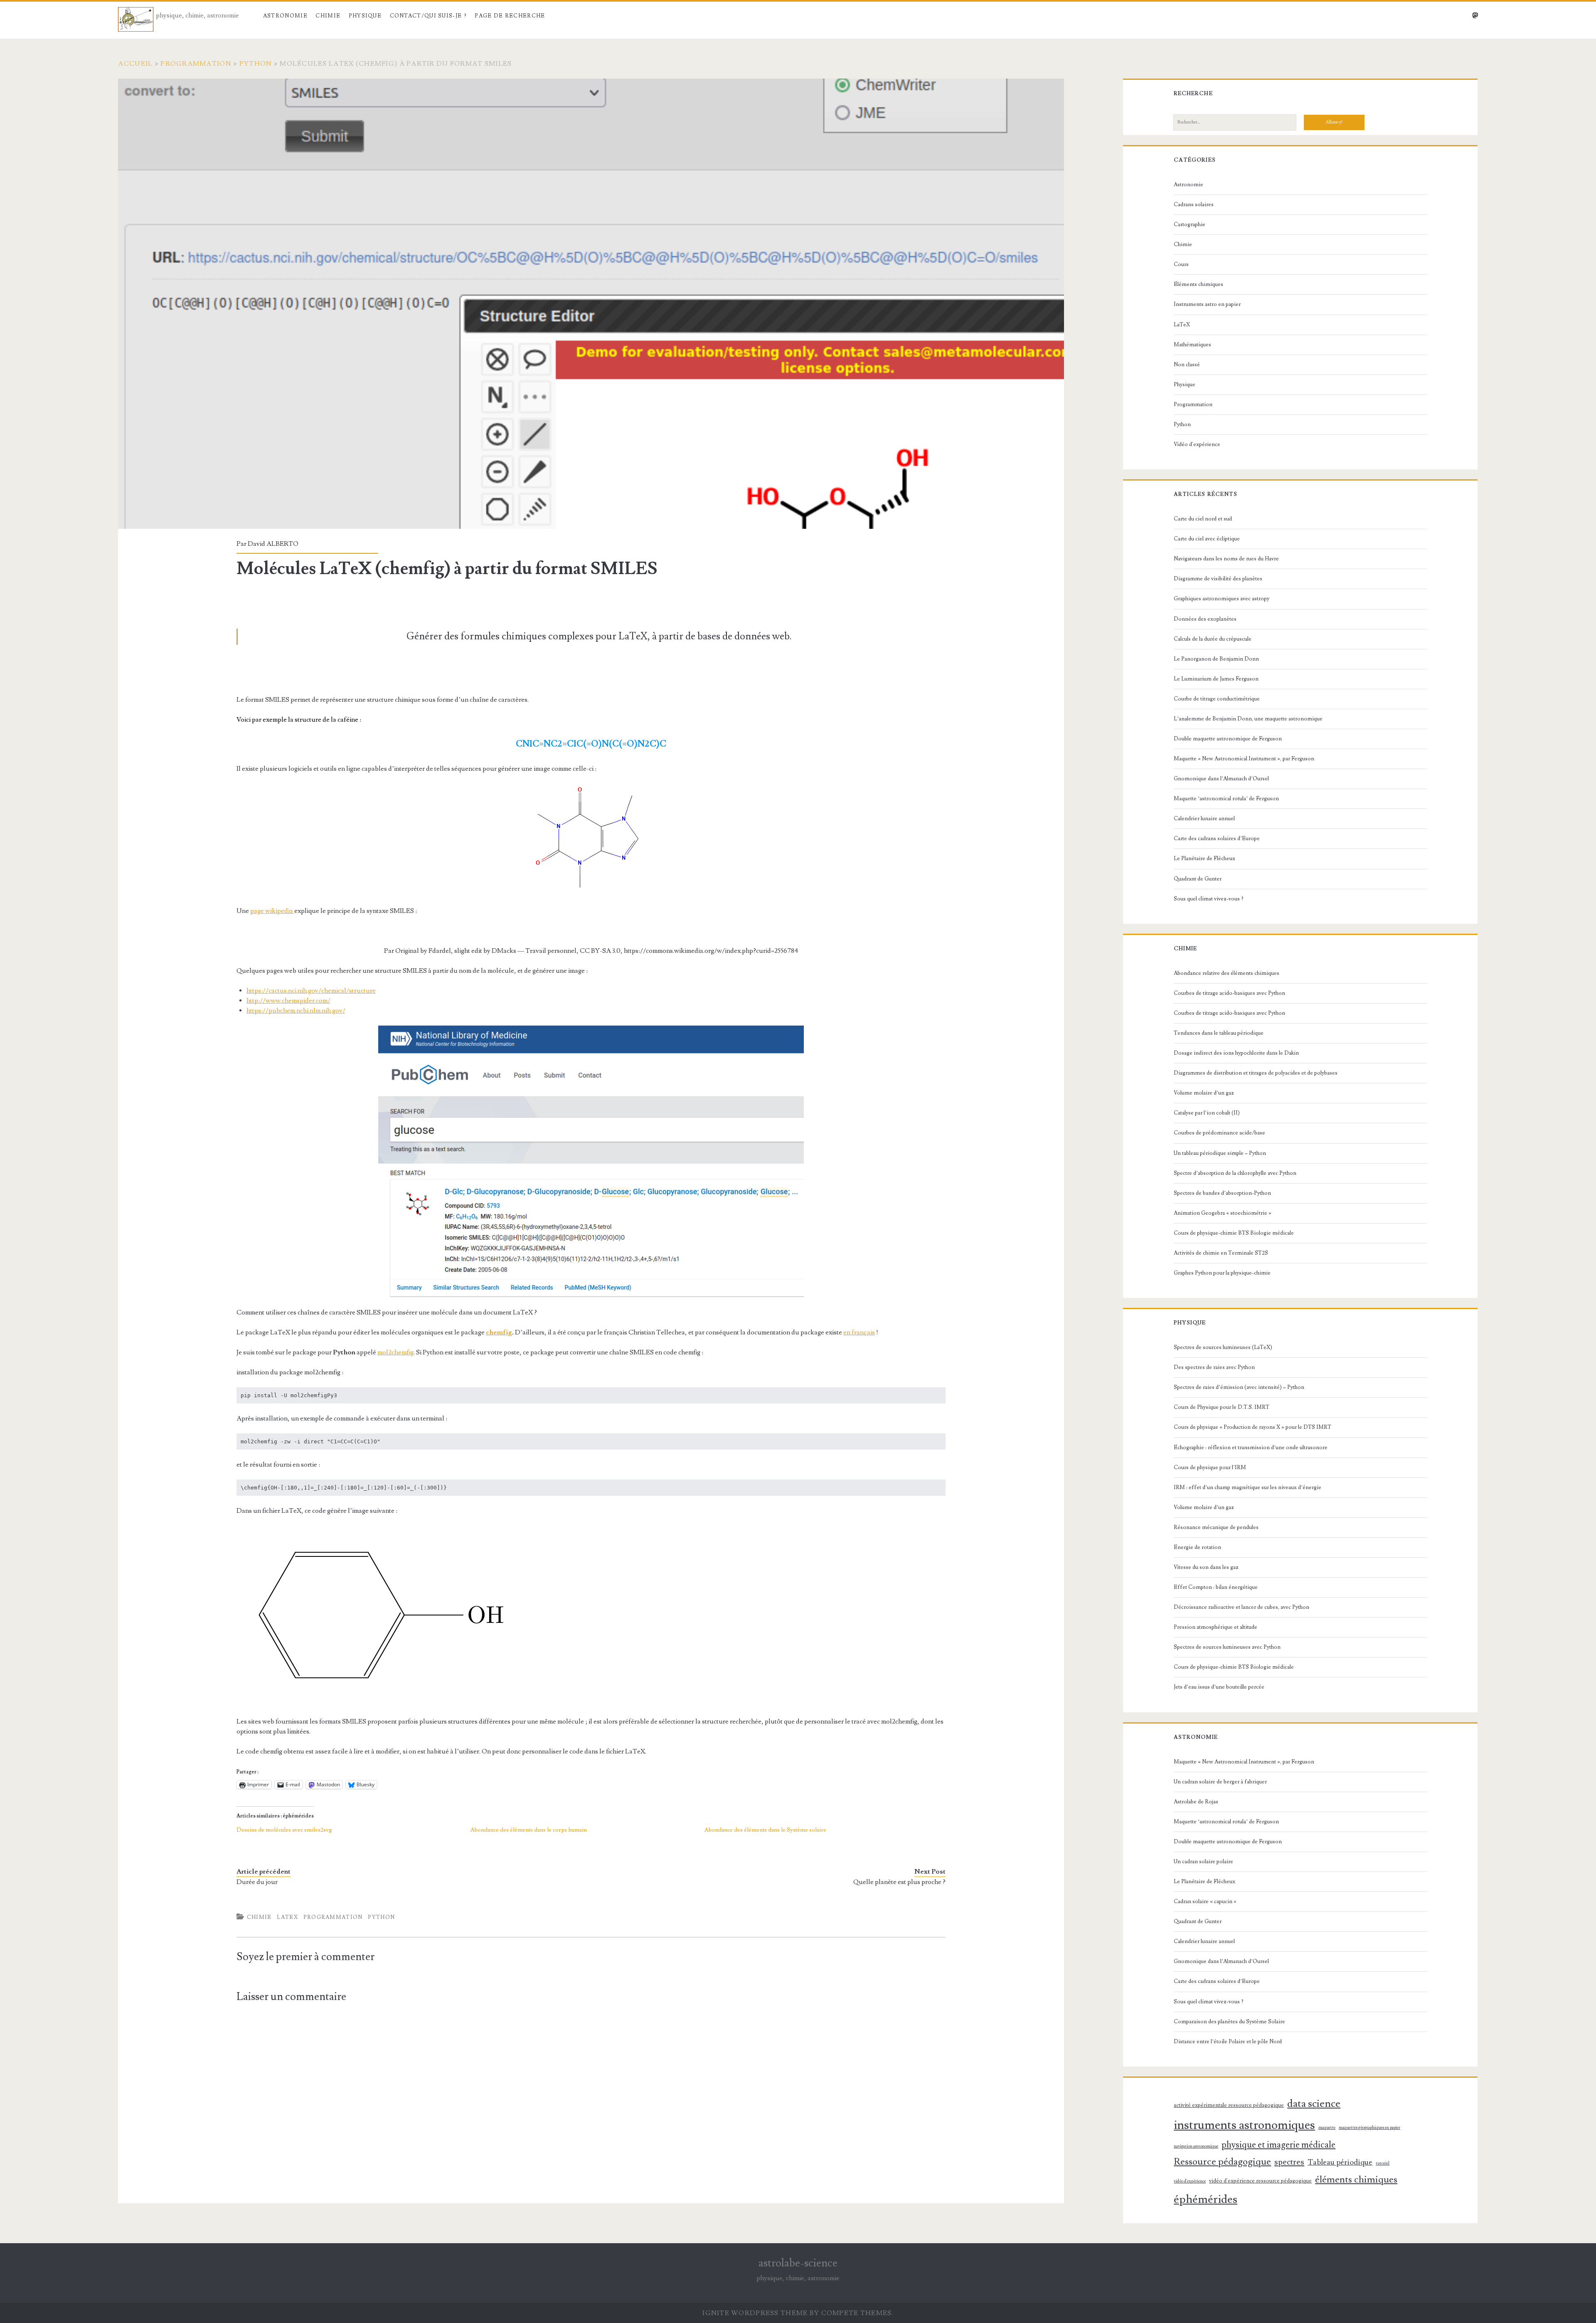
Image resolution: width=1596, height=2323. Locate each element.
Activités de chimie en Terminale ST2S (1221, 1253)
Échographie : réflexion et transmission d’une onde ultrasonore (1251, 1448)
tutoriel (1383, 2163)
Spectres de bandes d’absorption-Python (1222, 1193)
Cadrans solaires (1194, 205)
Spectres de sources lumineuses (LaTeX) (1223, 1347)
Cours (1181, 264)
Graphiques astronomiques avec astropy (1222, 599)
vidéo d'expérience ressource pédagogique (1260, 2181)
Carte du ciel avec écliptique (1207, 539)
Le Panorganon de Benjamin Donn (1216, 659)
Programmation (196, 64)
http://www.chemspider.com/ (288, 1001)
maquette (1327, 2128)
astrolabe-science (798, 2263)
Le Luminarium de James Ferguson (1216, 679)
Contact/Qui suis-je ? (428, 16)
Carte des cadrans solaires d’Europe (1217, 838)
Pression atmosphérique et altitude (1215, 1627)
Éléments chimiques (1198, 284)
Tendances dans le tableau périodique (1219, 1033)
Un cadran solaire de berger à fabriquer (1220, 1782)
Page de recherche (510, 16)
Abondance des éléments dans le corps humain (529, 1830)
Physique (365, 16)
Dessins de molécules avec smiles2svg (284, 1830)
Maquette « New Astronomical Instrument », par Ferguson (1244, 759)
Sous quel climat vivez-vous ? (1209, 899)
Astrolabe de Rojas (1196, 1802)
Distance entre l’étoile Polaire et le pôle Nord (1228, 2042)
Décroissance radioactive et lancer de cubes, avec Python (1241, 1607)
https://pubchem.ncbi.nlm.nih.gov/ (296, 1011)
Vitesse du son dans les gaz (1206, 1567)
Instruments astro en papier (1207, 304)
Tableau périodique (1340, 2162)
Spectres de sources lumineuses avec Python (1227, 1647)
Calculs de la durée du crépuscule (1213, 639)
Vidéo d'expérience (1197, 444)
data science (1314, 2104)
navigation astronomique (1196, 2146)
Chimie (328, 16)
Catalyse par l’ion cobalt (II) (1207, 1113)
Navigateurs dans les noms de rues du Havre (1226, 559)
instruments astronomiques (1244, 2125)
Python (256, 64)
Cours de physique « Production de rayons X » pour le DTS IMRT (1252, 1427)
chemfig (499, 1332)
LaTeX (287, 1917)
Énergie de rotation (1197, 1547)
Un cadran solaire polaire (1203, 1862)
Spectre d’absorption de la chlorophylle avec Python (1235, 1173)
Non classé (1187, 365)
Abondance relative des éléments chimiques (1227, 973)
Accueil (135, 64)
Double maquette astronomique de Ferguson (1228, 739)
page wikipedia (272, 911)
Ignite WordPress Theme (755, 2313)
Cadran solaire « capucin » (1205, 1901)
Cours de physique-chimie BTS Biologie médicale (1234, 1233)
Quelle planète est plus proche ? (899, 1882)
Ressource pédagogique (1222, 2162)
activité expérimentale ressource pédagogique (1229, 2105)
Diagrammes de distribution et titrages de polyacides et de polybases (1256, 1073)
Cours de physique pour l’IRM (1210, 1467)
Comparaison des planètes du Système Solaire (1229, 2022)
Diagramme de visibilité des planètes (1218, 579)
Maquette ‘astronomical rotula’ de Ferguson (1226, 799)
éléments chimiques (1356, 2180)
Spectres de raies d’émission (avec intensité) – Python (1239, 1387)
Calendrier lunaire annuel (1204, 819)
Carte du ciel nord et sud (1203, 519)
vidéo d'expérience (1190, 2181)
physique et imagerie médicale (1278, 2145)
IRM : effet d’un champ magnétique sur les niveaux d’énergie (1247, 1487)
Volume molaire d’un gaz (1204, 1093)
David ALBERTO (273, 544)
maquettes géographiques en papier (1369, 2128)
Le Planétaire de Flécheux (1204, 858)
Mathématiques (1192, 345)
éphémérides (1206, 2199)
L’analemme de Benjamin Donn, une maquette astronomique (1248, 719)
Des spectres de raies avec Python (1214, 1367)
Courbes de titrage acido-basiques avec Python (1229, 993)
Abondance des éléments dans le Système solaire (765, 1830)
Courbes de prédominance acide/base (1219, 1133)
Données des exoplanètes (1205, 619)
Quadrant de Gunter (1198, 879)
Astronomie (285, 16)
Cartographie (1190, 224)
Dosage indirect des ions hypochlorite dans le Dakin (1236, 1053)
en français (859, 1332)
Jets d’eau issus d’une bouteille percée (1219, 1687)
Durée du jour (257, 1882)
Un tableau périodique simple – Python (1220, 1153)
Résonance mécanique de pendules (1216, 1527)
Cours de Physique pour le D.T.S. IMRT (1222, 1407)
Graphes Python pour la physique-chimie (1222, 1273)
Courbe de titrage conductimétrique (1217, 699)
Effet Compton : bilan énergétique (1216, 1587)
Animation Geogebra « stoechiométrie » (1223, 1213)
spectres (1289, 2162)
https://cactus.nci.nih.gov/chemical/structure (311, 991)
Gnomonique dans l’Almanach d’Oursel (1221, 779)
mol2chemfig (395, 1352)
